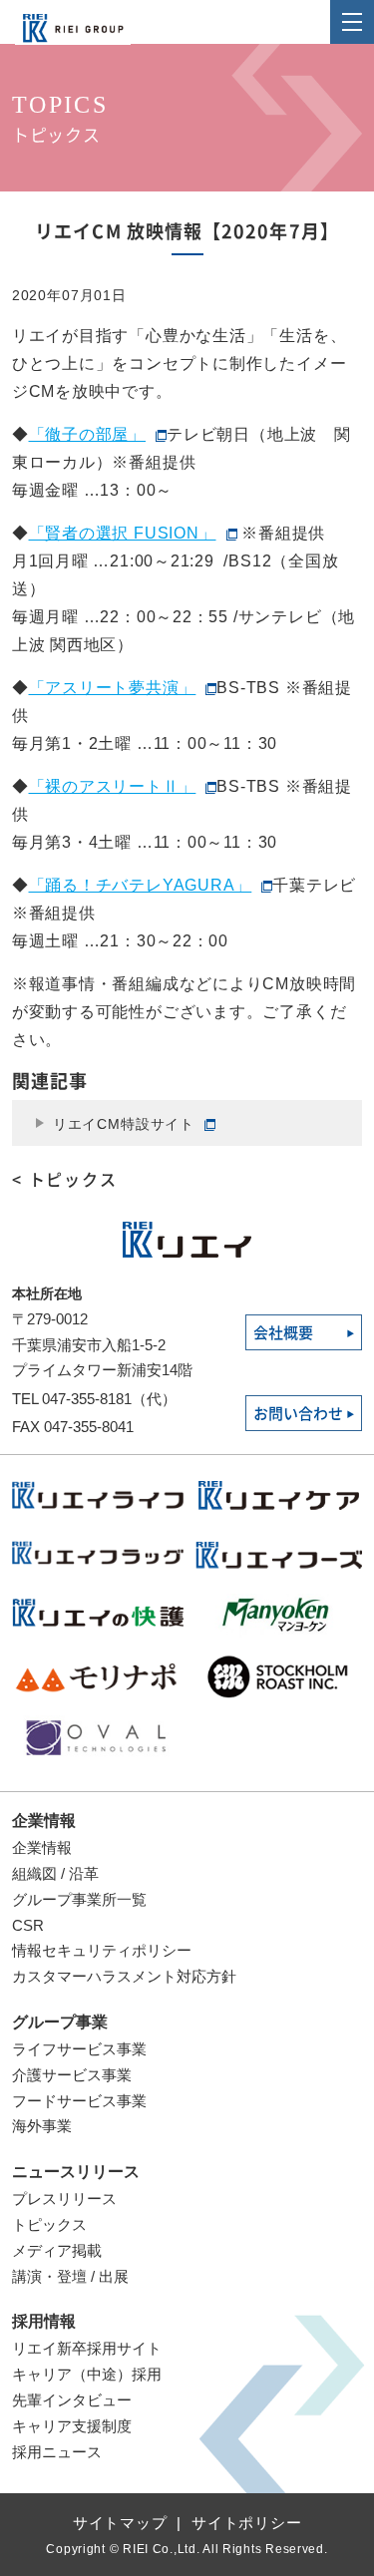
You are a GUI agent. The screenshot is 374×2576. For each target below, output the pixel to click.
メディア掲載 (57, 2250)
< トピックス (65, 1180)
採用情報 (44, 2321)
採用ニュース (57, 2452)
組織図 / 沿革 (55, 1873)
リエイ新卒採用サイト (87, 2348)
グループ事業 (60, 2022)
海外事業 (42, 2126)
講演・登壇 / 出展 (70, 2276)
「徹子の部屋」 (88, 434)
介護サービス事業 (72, 2075)
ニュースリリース (76, 2172)
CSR (28, 1925)
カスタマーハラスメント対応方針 (124, 1976)
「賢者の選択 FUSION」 (123, 533)
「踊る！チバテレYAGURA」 (141, 885)
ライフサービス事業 (79, 2049)
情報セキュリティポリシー (102, 1950)
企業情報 (44, 1821)
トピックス (49, 2224)
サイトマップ (120, 2523)
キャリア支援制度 (72, 2426)
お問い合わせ (298, 1414)
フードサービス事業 (79, 2101)
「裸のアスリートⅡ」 (113, 786)
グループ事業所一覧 (79, 1899)
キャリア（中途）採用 (87, 2374)
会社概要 (283, 1333)
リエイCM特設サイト (124, 1124)
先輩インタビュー (72, 2400)
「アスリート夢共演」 (113, 688)
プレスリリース (64, 2199)
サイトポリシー (246, 2523)
